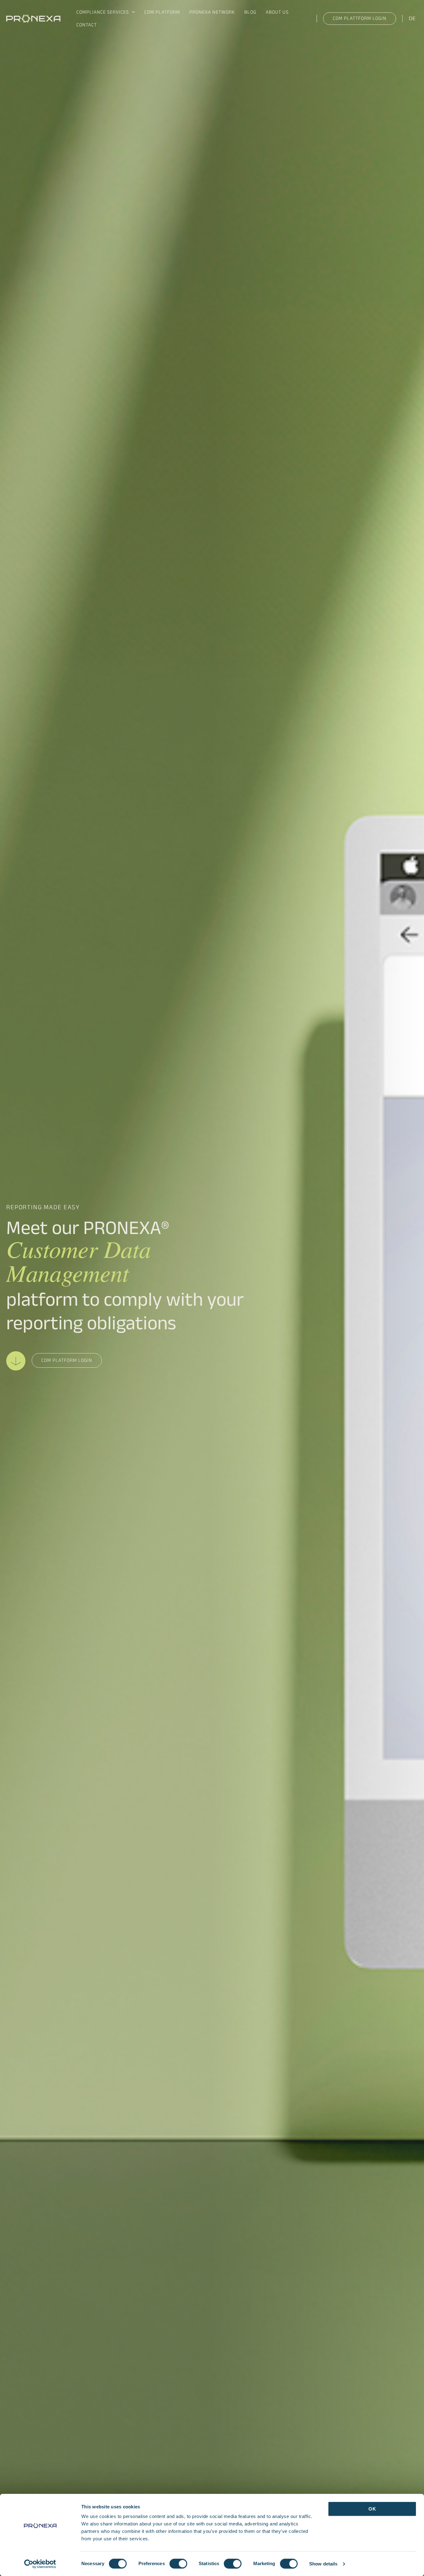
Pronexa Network (212, 13)
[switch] (178, 2564)
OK (372, 2509)
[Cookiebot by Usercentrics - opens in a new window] (40, 2564)
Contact (87, 26)
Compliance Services (103, 13)
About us (277, 13)
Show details (323, 2564)
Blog (250, 13)
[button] (132, 13)
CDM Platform (162, 13)
